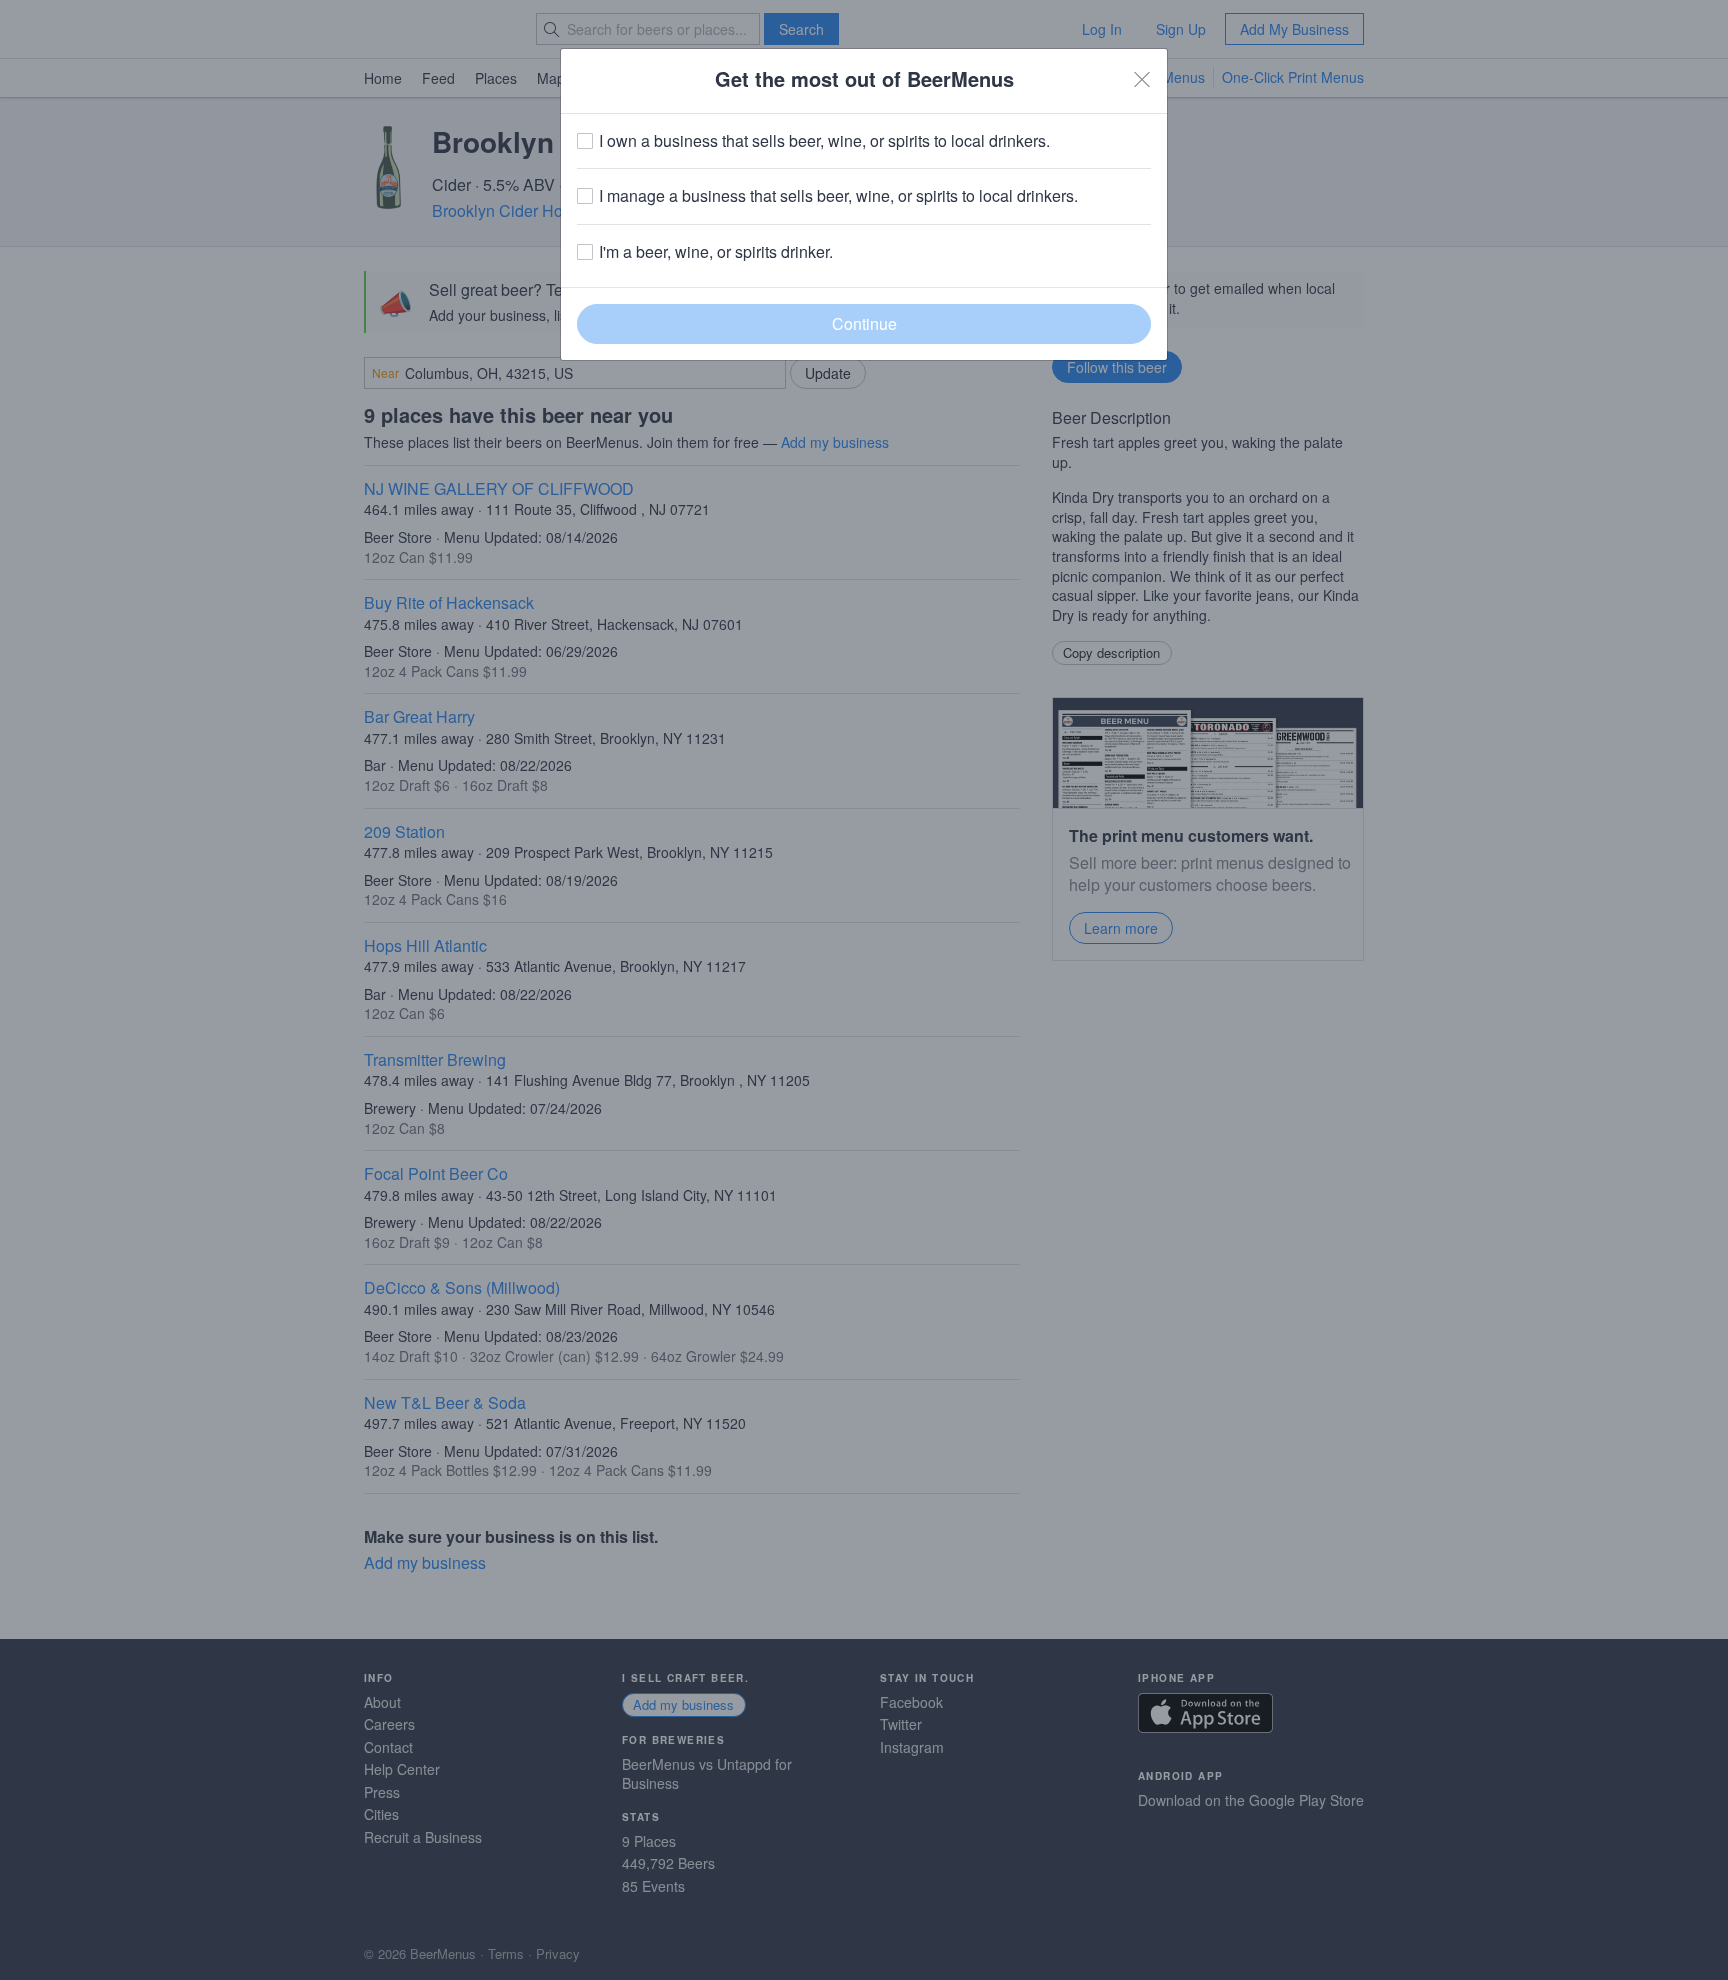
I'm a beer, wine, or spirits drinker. (716, 252)
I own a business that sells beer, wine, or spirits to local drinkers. (824, 141)
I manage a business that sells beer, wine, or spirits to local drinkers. (838, 196)
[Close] (1142, 79)
